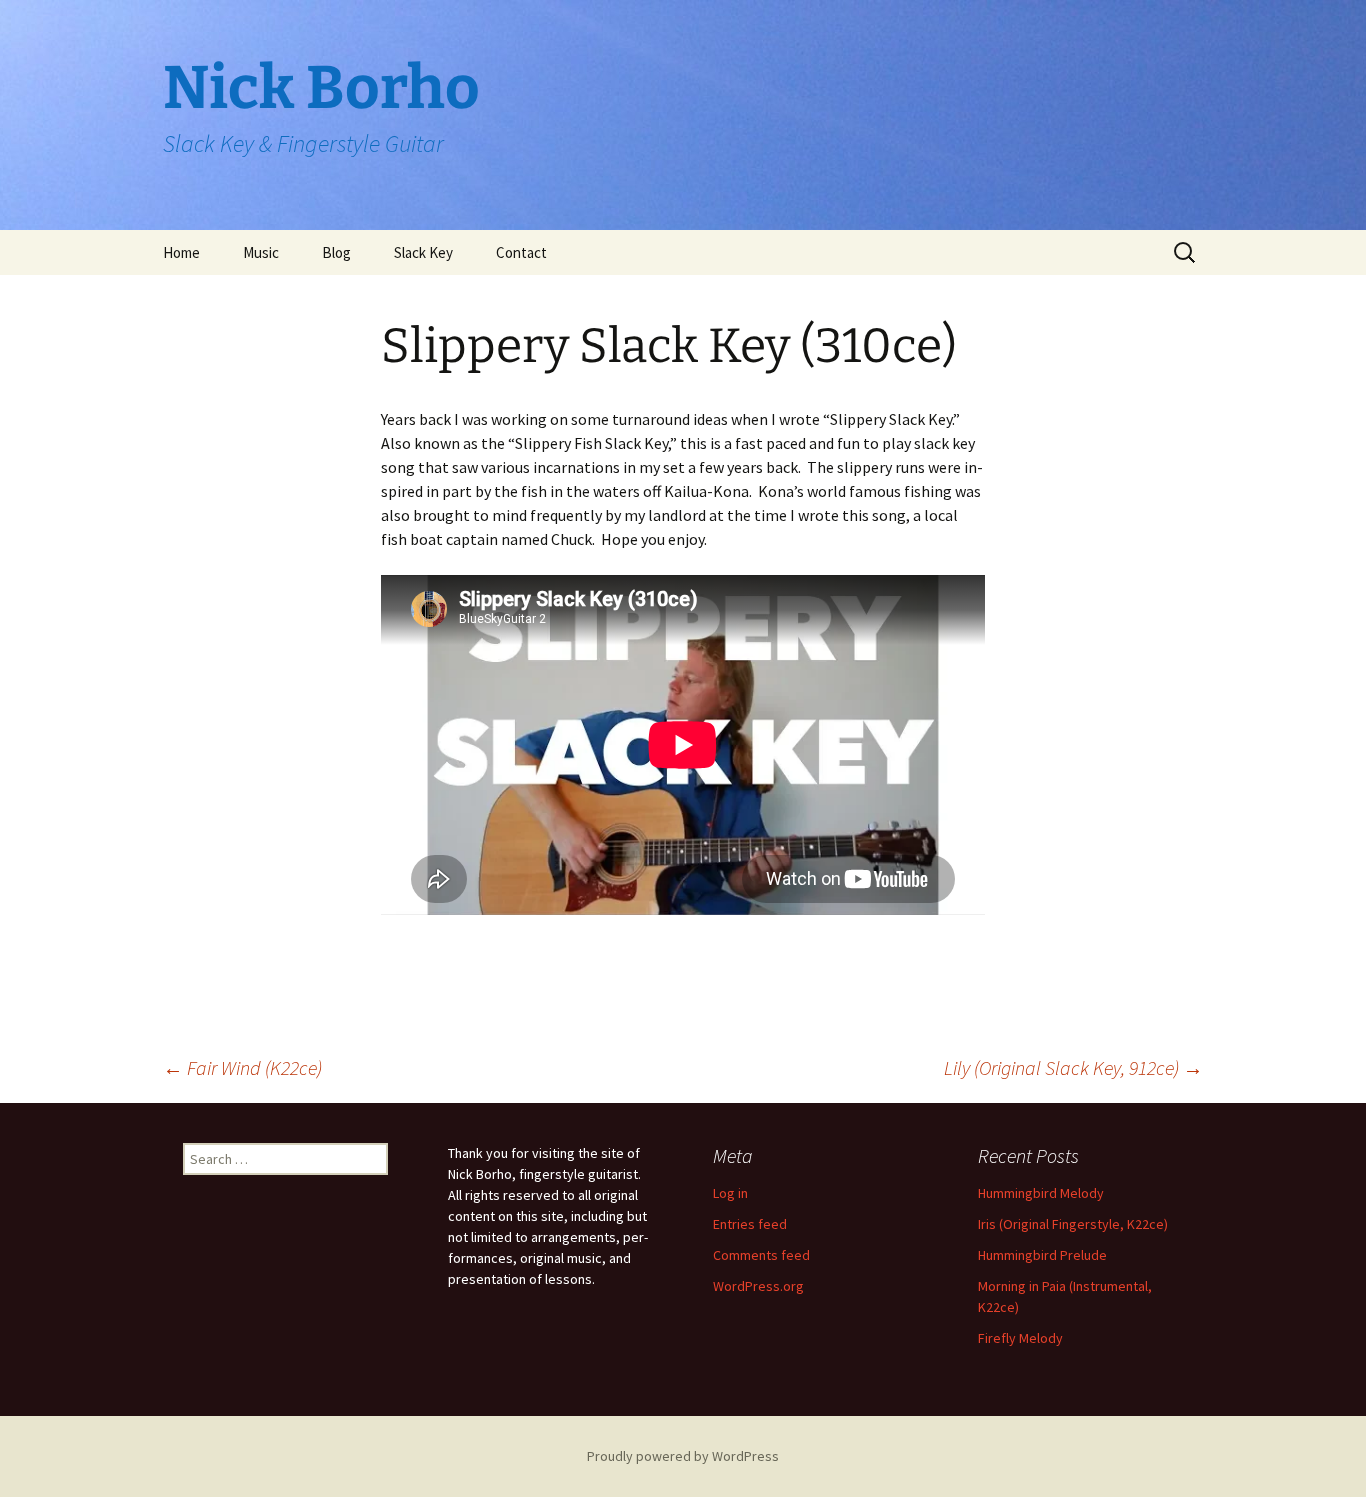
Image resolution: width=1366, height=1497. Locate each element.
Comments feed (761, 1255)
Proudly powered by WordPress (683, 1456)
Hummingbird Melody (1041, 1193)
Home (181, 252)
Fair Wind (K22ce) (242, 1067)
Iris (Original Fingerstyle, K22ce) (1073, 1224)
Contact (521, 252)
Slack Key (423, 252)
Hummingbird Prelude (1042, 1255)
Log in (730, 1193)
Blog (336, 252)
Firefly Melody (1020, 1338)
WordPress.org (758, 1286)
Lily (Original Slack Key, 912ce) (1073, 1067)
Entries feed (750, 1224)
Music (261, 252)
